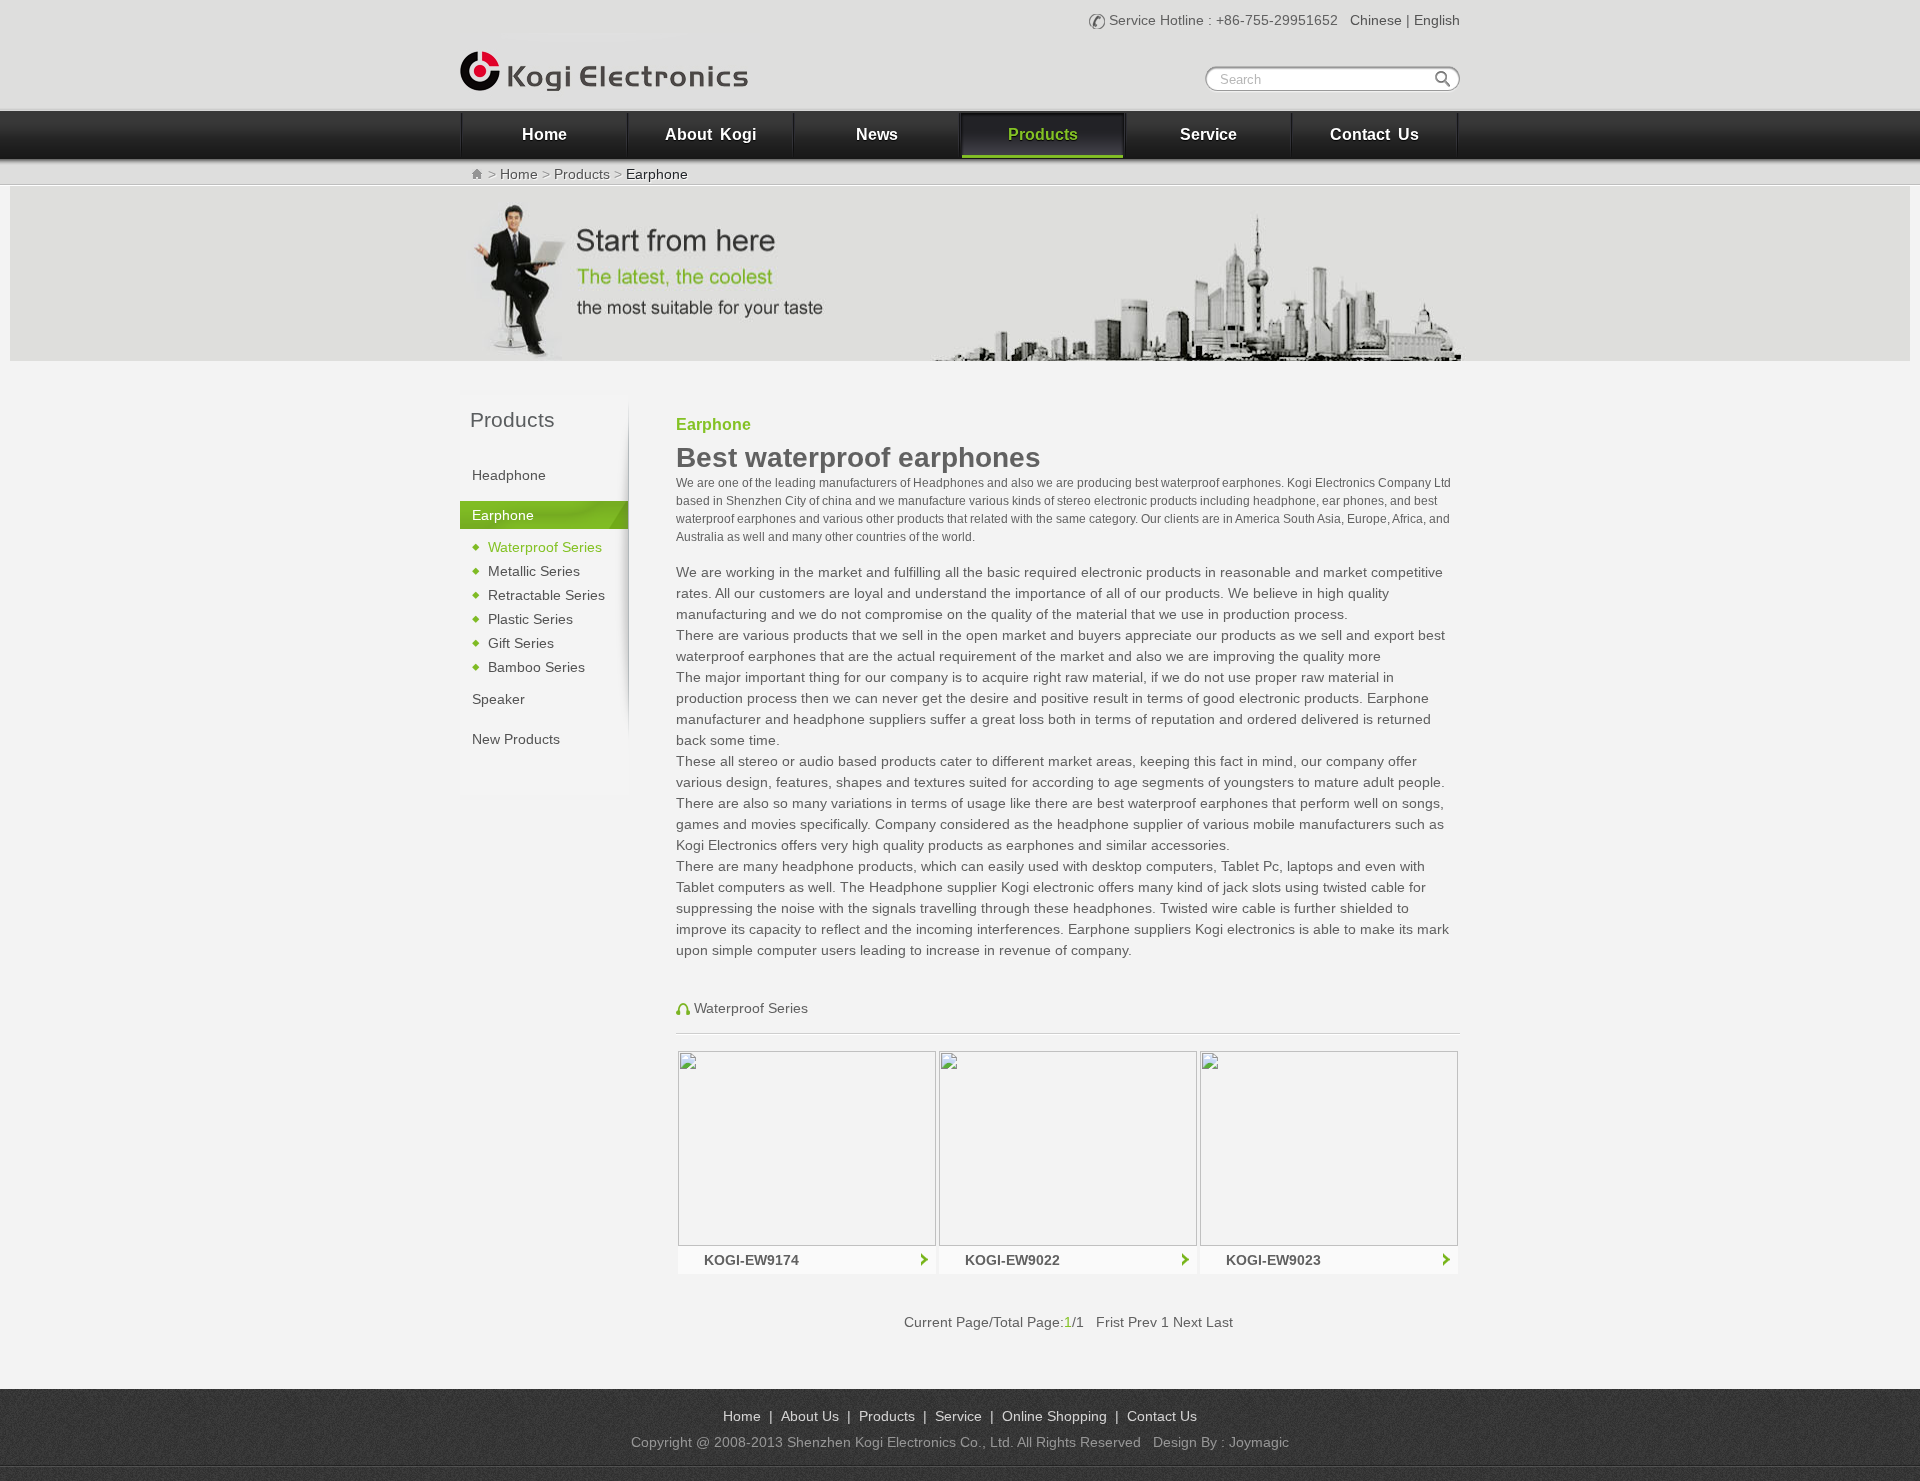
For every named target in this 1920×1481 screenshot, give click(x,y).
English (1437, 20)
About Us (810, 1416)
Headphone (509, 475)
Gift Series (521, 643)
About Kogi (710, 134)
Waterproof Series (545, 547)
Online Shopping (1054, 1416)
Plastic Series (530, 619)
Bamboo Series (536, 667)
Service (1208, 134)
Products (1043, 134)
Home (544, 134)
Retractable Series (546, 595)
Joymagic (1259, 1442)
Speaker (498, 699)
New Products (516, 739)
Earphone (503, 515)
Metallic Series (534, 571)
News (877, 134)
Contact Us (1374, 134)
